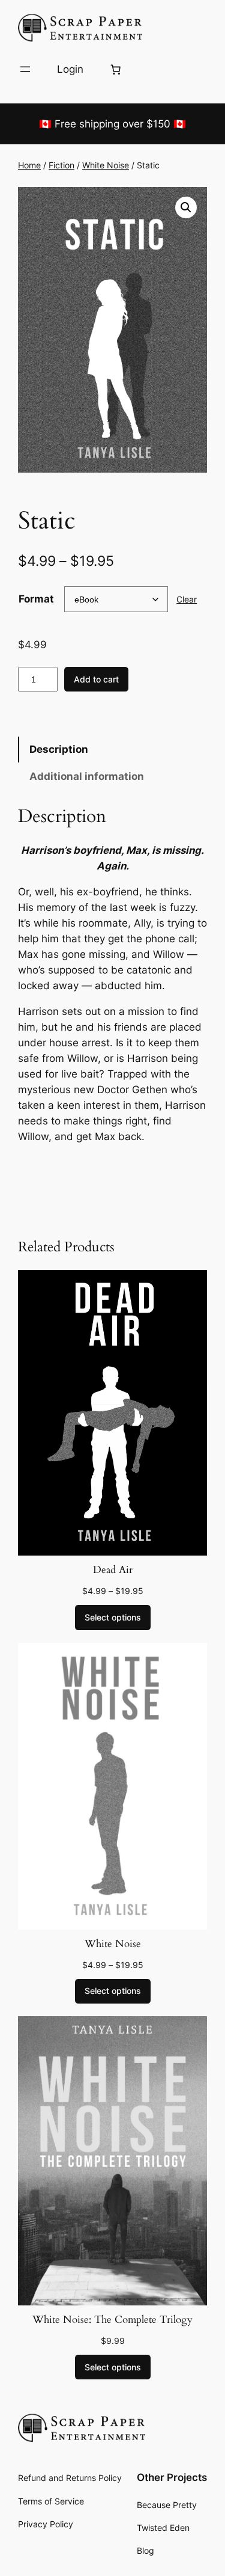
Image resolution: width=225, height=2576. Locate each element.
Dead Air (113, 1570)
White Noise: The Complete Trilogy (112, 2320)
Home (29, 165)
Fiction (61, 165)
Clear (187, 599)
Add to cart (96, 679)
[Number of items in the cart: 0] (115, 69)
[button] (186, 207)
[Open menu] (25, 69)
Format (36, 599)
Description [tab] (59, 749)
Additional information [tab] (87, 776)
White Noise (106, 165)
